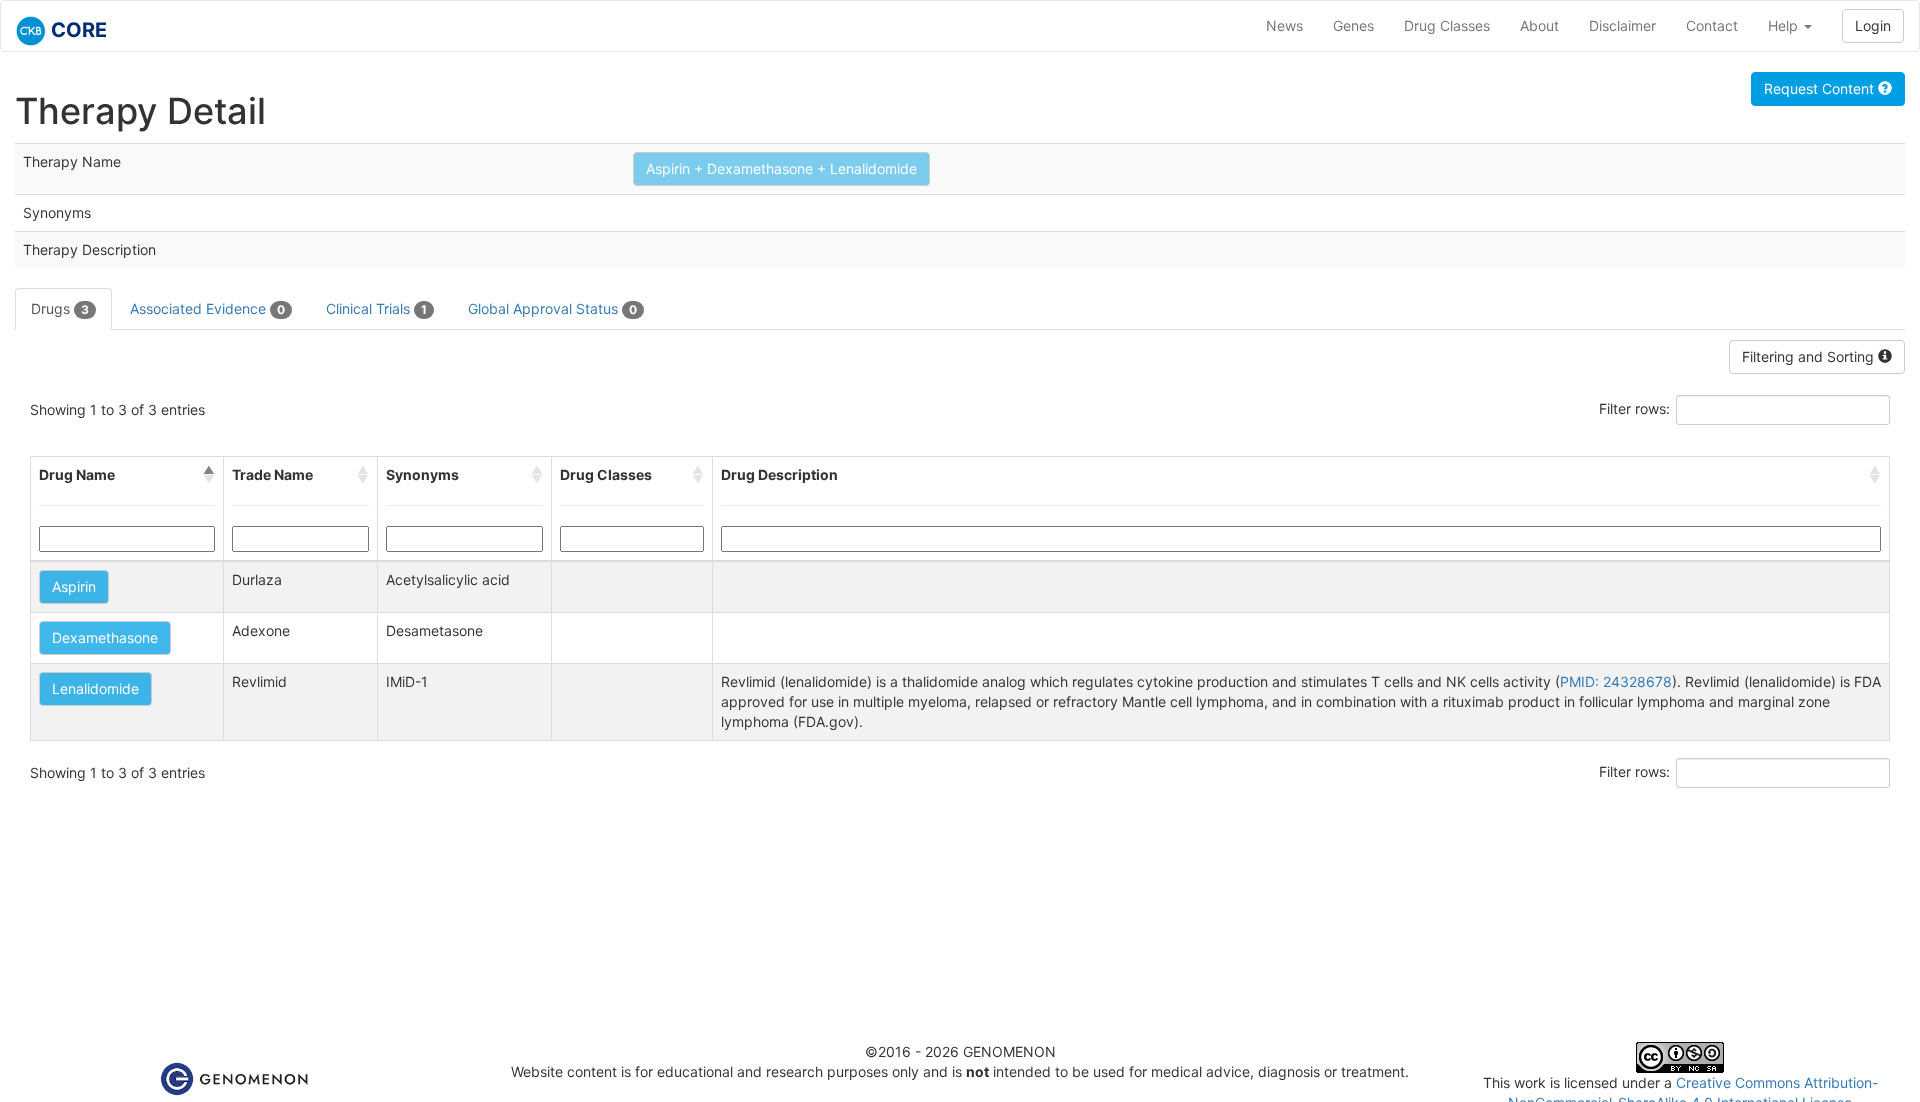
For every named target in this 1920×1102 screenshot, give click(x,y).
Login (1873, 25)
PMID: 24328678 (1616, 681)
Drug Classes (1447, 25)
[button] (209, 475)
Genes (1353, 25)
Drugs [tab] (60, 308)
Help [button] (1785, 25)
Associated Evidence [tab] (207, 308)
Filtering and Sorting (1810, 356)
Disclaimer (1622, 25)
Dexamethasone (105, 637)
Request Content (1821, 88)
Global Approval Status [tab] (552, 308)
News (1284, 25)
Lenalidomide (95, 688)
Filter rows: (1634, 408)
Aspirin (74, 586)
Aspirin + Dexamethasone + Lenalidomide (781, 168)
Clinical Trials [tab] (376, 308)
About (1539, 25)
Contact (1712, 25)
